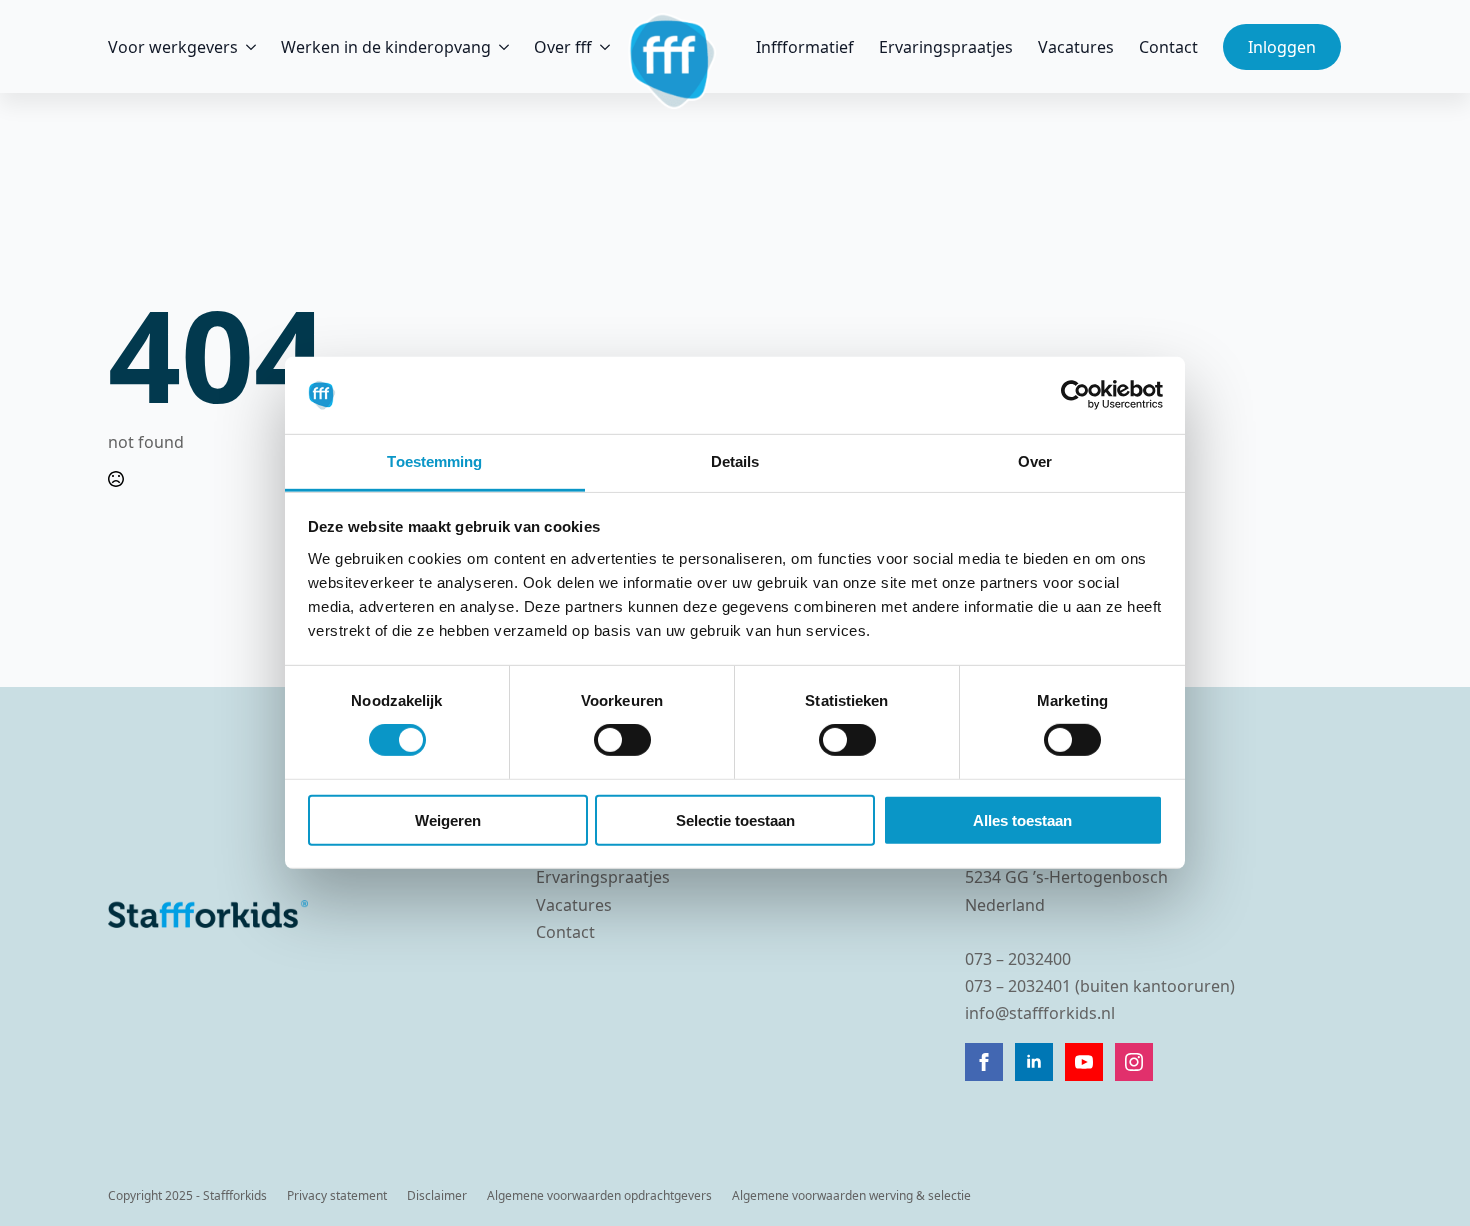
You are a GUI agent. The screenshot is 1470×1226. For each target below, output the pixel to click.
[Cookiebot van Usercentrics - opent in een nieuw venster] (1075, 395)
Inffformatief (805, 47)
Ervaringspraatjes (946, 47)
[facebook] (984, 1062)
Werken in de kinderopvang (386, 47)
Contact (1168, 47)
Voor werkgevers (173, 47)
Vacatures (1076, 47)
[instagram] (1134, 1062)
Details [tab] (735, 461)
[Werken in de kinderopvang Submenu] (500, 47)
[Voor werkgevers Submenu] (247, 47)
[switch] (622, 740)
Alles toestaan (1022, 819)
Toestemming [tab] (434, 461)
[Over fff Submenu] (601, 47)
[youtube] (1084, 1062)
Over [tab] (1035, 461)
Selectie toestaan (735, 819)
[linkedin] (1034, 1062)
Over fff (563, 47)
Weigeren (448, 819)
